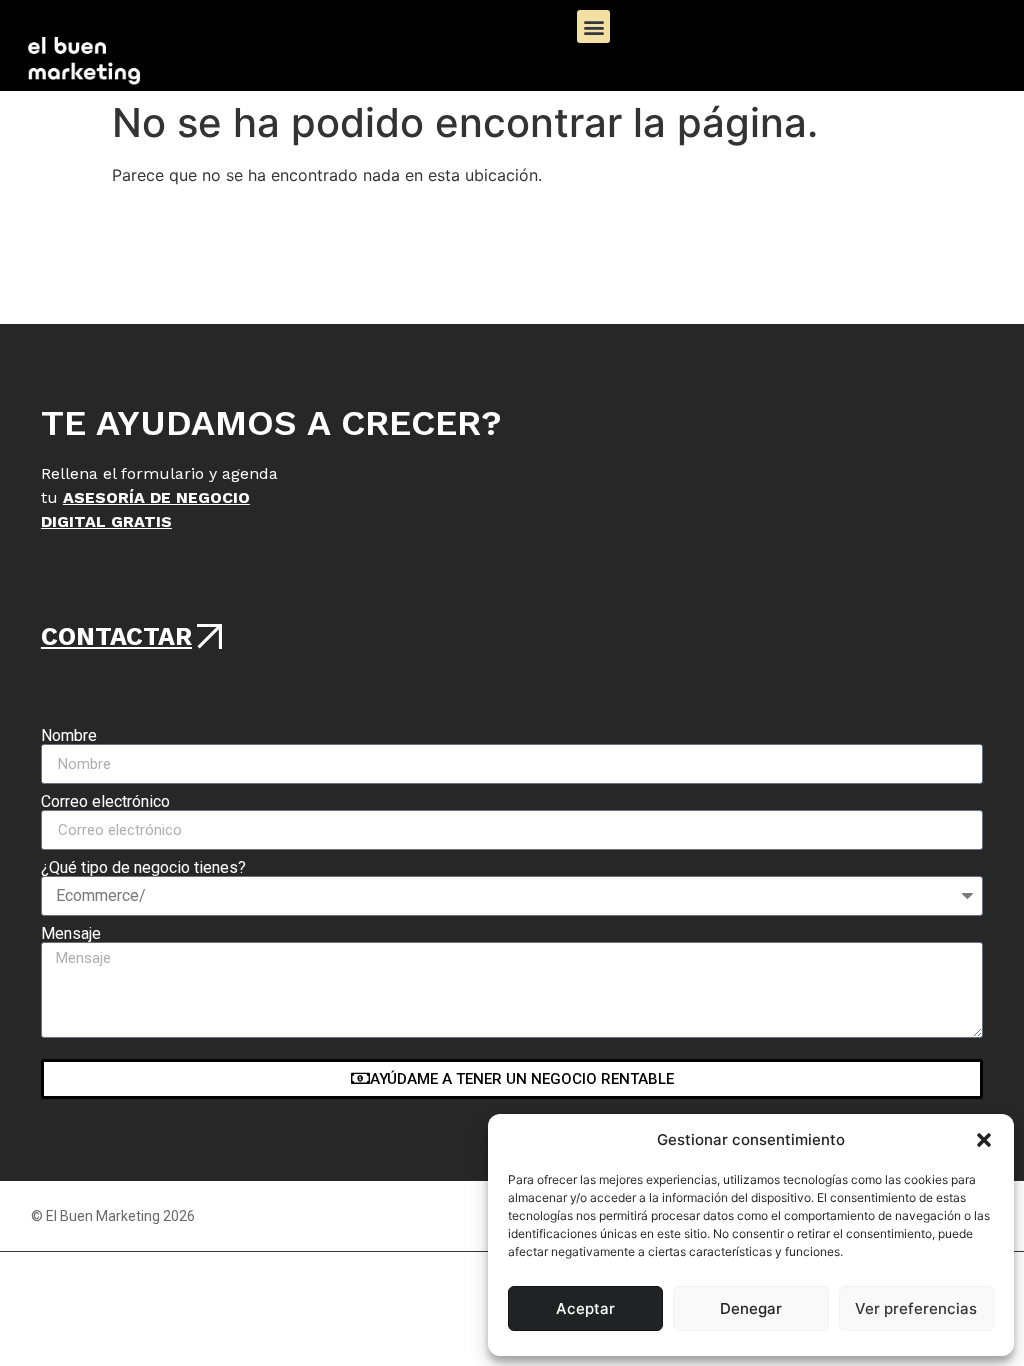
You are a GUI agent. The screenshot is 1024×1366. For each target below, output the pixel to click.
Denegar (751, 1308)
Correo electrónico (105, 802)
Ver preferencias (916, 1308)
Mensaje (71, 934)
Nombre (69, 736)
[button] (984, 1140)
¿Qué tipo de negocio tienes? (143, 868)
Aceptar (585, 1308)
